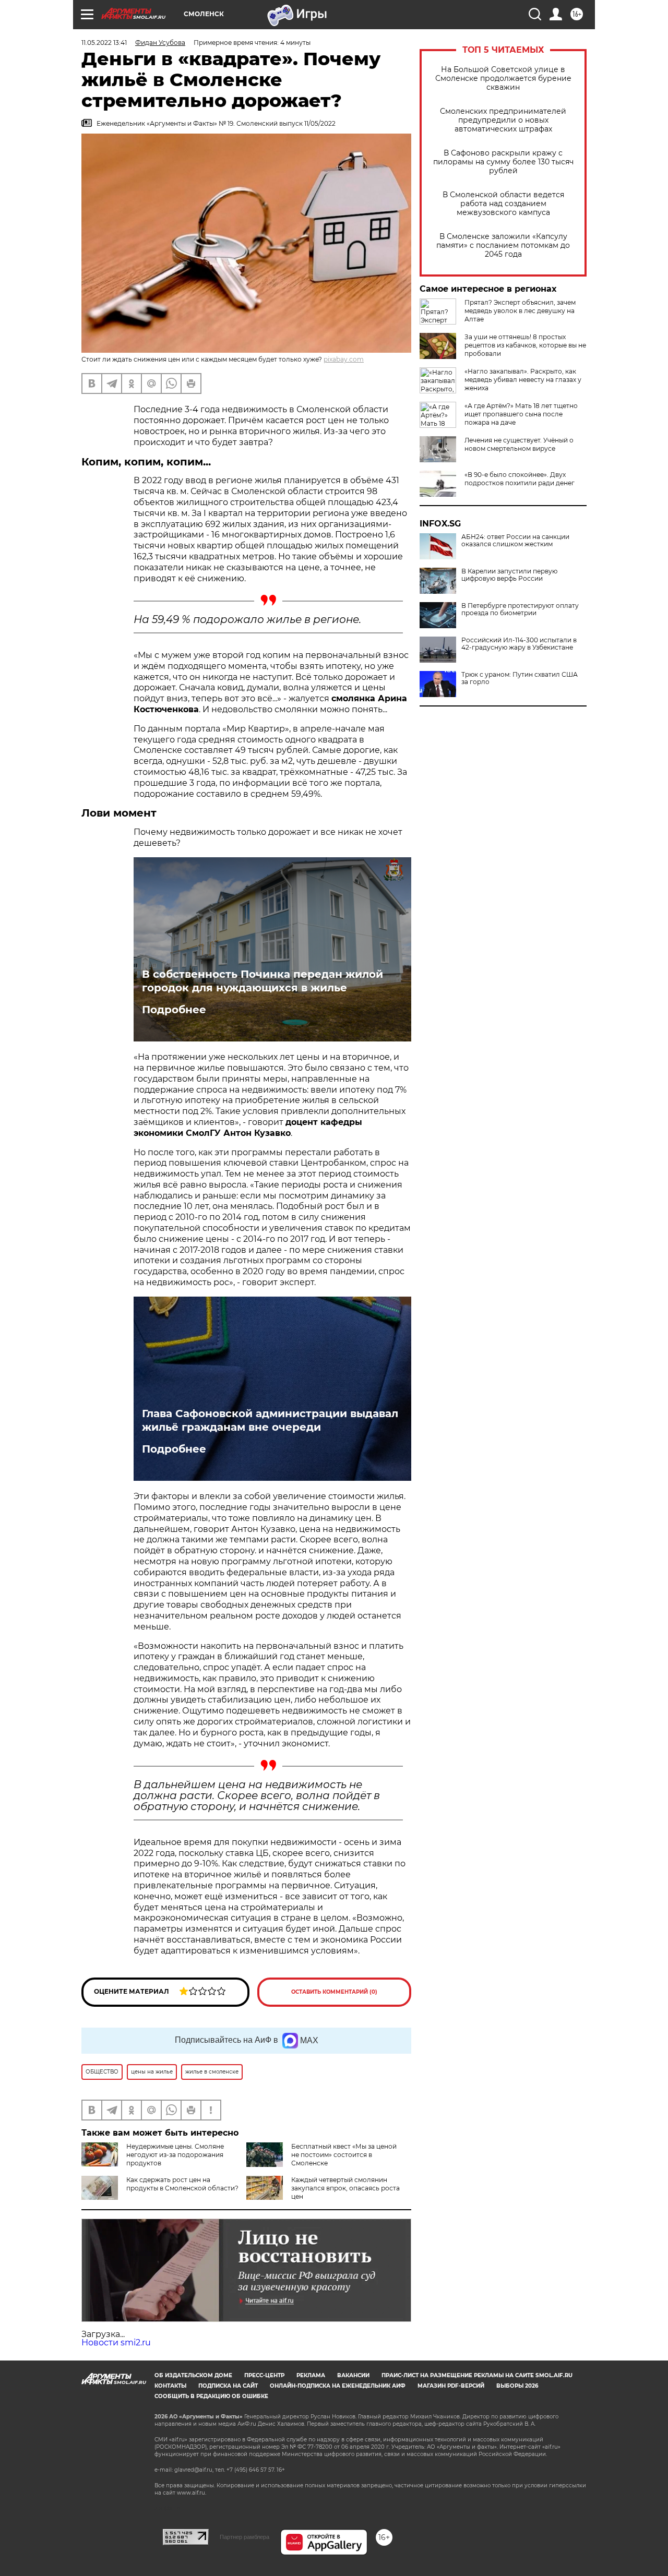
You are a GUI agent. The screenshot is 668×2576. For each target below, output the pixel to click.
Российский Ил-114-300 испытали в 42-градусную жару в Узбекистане (519, 644)
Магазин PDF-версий (451, 2386)
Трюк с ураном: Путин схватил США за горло (520, 678)
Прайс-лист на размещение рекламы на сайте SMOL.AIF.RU (477, 2375)
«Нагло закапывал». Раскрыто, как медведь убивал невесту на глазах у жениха (523, 380)
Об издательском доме (193, 2375)
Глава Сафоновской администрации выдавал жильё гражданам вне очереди (270, 1420)
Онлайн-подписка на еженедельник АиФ (338, 2386)
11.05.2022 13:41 (104, 43)
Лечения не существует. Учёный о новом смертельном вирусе (519, 444)
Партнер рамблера (244, 2537)
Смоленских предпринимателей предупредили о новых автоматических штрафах (503, 120)
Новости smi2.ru (116, 2343)
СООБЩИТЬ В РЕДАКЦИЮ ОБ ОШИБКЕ (211, 2396)
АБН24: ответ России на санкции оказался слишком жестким (515, 541)
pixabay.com (344, 359)
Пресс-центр (264, 2375)
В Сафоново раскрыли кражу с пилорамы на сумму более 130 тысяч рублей (503, 162)
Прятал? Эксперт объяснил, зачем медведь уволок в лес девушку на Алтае (520, 311)
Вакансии (353, 2375)
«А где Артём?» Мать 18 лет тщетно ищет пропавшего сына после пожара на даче (521, 414)
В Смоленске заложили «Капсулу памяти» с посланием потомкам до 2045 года (503, 245)
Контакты (170, 2386)
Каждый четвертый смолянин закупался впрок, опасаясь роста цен (345, 2188)
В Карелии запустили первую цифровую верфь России (509, 575)
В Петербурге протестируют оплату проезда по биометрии (520, 609)
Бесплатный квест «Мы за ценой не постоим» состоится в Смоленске (344, 2155)
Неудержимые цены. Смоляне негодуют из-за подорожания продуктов (175, 2155)
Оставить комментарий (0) (334, 1992)
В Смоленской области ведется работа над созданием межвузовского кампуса (503, 204)
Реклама (311, 2375)
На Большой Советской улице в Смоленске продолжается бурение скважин (503, 79)
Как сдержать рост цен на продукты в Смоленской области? (182, 2184)
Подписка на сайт (228, 2386)
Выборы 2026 (517, 2386)
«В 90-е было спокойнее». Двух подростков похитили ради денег (520, 479)
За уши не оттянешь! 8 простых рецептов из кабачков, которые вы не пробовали (525, 345)
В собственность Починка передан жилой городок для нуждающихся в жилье (263, 981)
